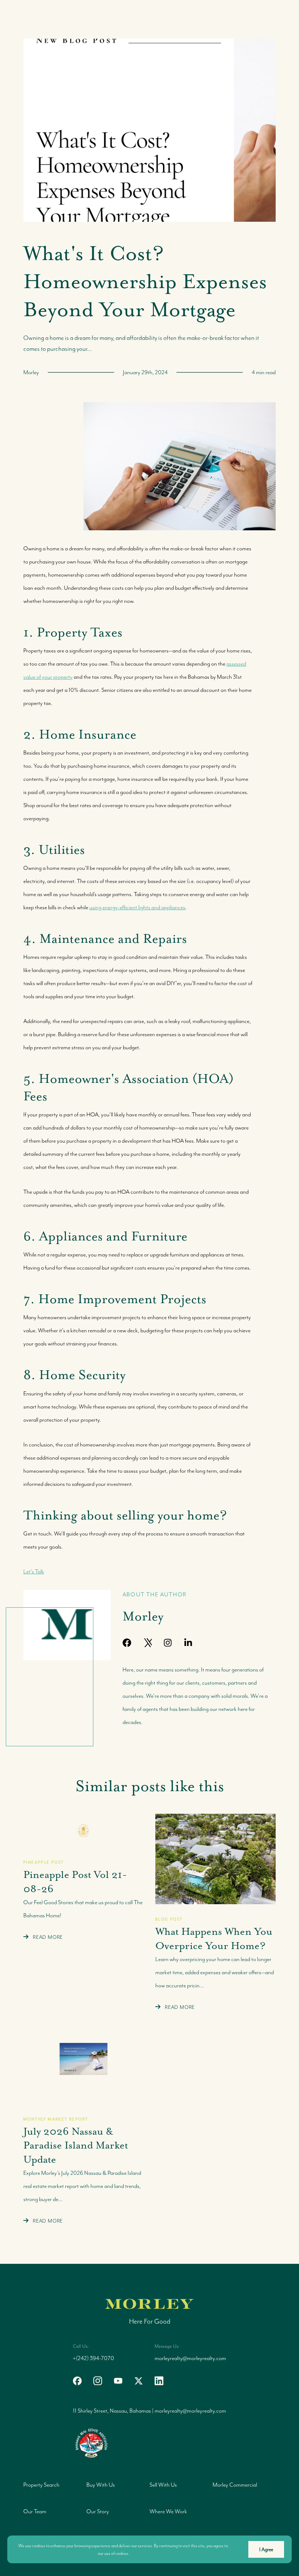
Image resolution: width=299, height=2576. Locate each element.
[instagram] (168, 1643)
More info (140, 2553)
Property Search (41, 2485)
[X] (147, 1643)
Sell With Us (163, 2485)
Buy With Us (101, 2485)
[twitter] (139, 2381)
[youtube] (209, 1643)
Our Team (35, 2511)
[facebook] (127, 1643)
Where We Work (168, 2511)
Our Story (98, 2511)
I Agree (266, 2549)
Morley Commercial (235, 2485)
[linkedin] (188, 1643)
